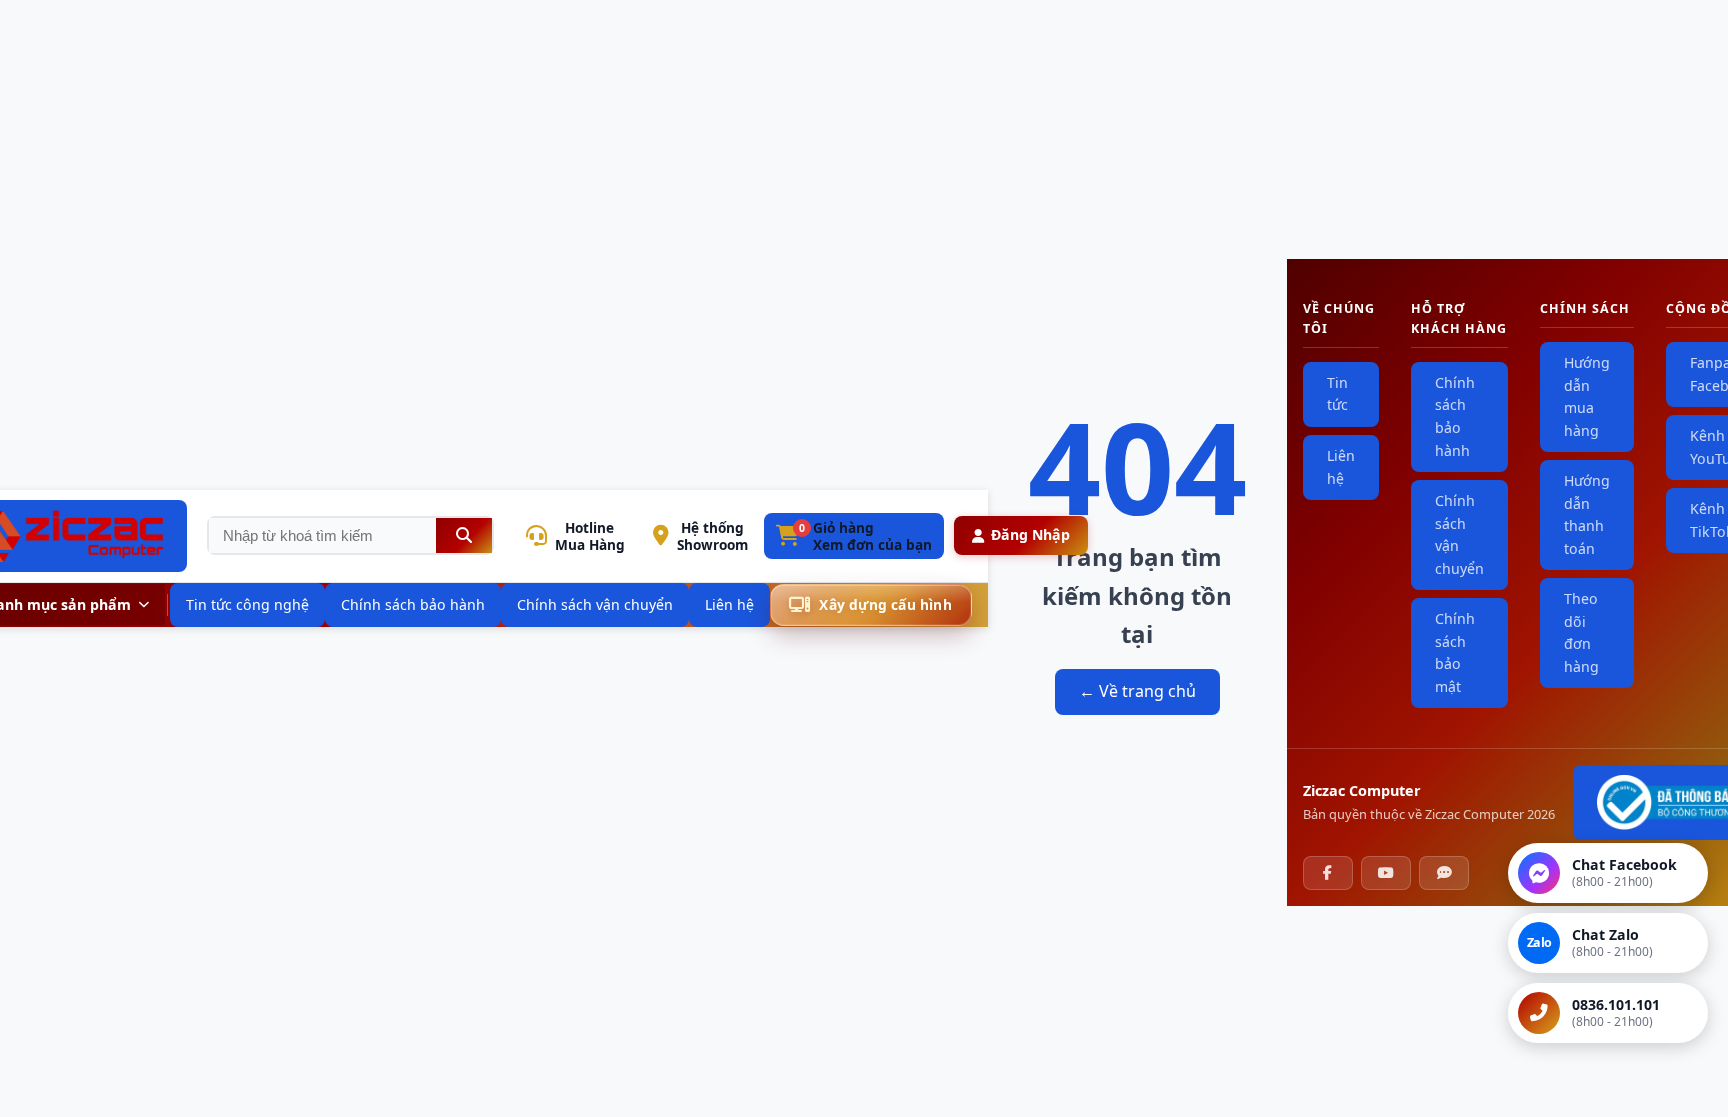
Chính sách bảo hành (1455, 416)
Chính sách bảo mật (1455, 652)
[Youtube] (1386, 873)
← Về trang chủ (1137, 691)
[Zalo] (1444, 873)
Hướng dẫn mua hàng (1587, 396)
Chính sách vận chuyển (1459, 534)
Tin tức (1337, 394)
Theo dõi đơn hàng (1581, 632)
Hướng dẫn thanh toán (1587, 514)
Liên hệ (1341, 467)
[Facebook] (1328, 873)
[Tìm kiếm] (464, 535)
